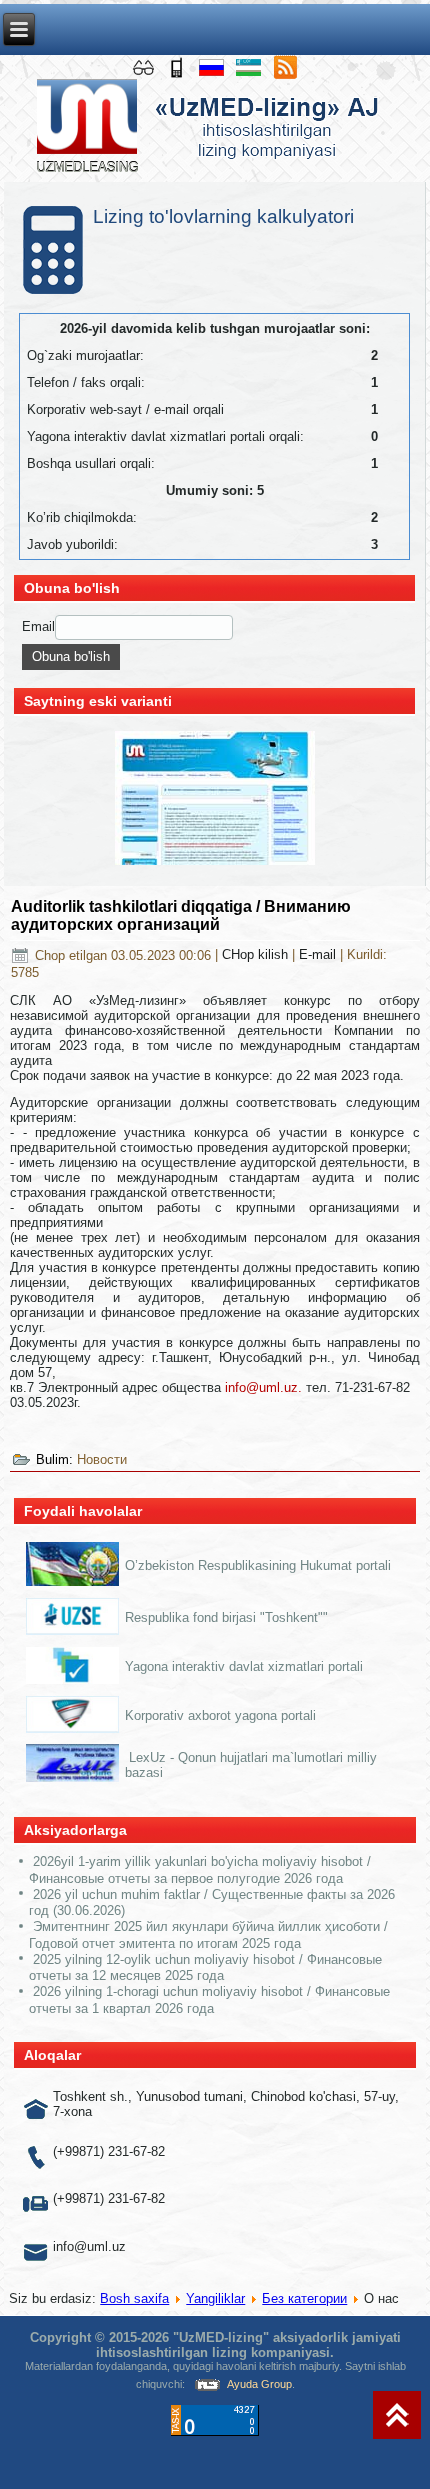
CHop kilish (257, 955)
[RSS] (285, 66)
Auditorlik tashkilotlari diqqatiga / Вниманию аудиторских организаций (181, 915)
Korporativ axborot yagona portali (220, 1715)
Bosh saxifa (134, 2298)
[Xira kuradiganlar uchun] (145, 66)
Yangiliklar (215, 2298)
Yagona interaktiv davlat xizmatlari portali (244, 1666)
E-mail (319, 955)
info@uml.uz (261, 1387)
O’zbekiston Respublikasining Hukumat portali (258, 1565)
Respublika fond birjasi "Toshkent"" (226, 1617)
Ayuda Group (259, 2384)
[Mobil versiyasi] (178, 66)
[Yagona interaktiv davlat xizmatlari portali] (72, 1680)
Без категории (304, 2298)
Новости (102, 1459)
